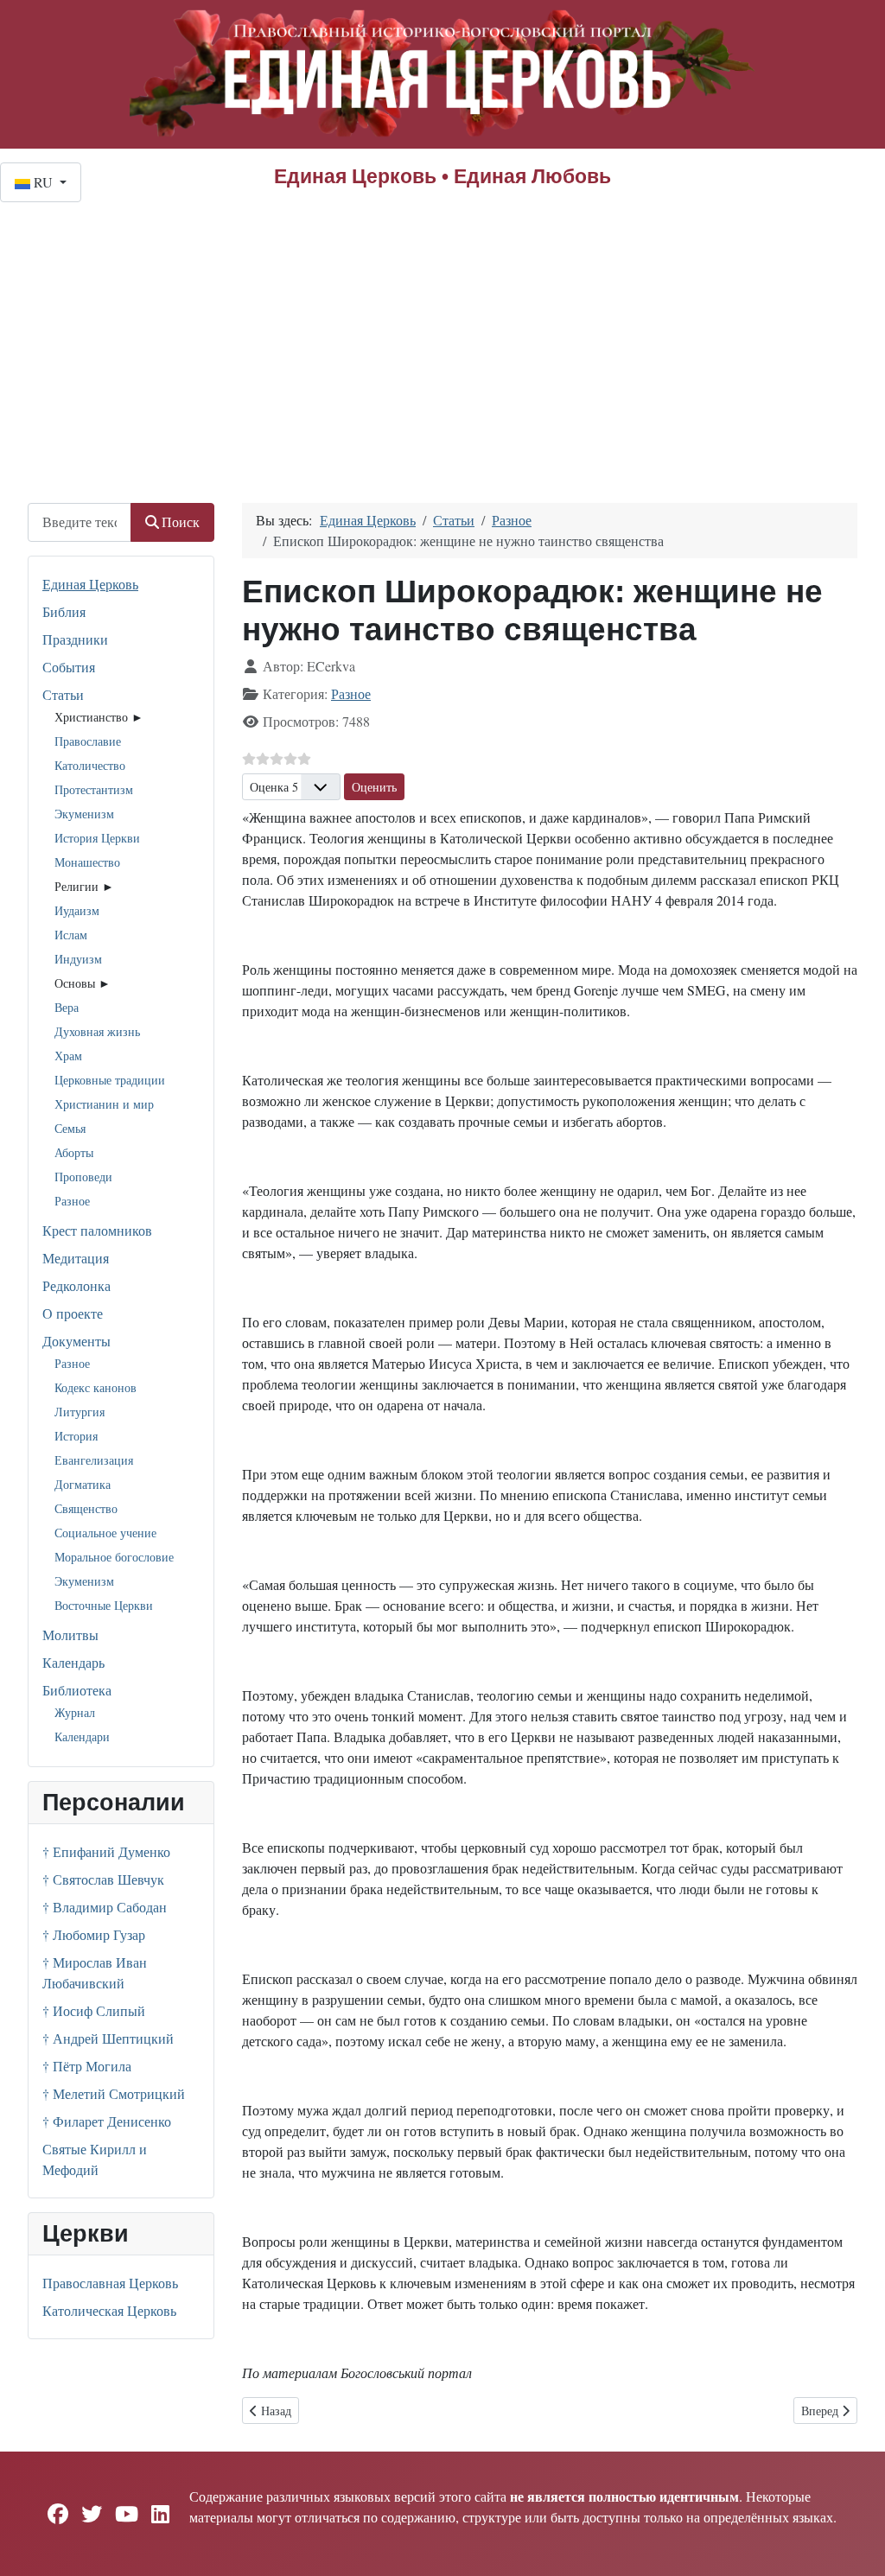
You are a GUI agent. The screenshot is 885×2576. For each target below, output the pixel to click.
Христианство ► (99, 717)
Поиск (181, 522)
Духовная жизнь (97, 1031)
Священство (86, 1508)
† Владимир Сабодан (105, 1907)
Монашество (87, 862)
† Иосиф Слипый (94, 2010)
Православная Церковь (110, 2283)
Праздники (75, 639)
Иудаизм (77, 910)
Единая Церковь (90, 584)
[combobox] (80, 522)
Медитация (76, 1258)
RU (43, 182)
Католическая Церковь (109, 2310)
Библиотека (77, 1690)
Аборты (74, 1152)
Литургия (80, 1412)
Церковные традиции (110, 1080)
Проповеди (83, 1177)
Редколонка (76, 1285)
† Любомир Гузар (94, 1934)
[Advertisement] (442, 332)
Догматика (83, 1484)
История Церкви (97, 838)
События (69, 667)
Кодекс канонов (96, 1387)
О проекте (73, 1313)
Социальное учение (105, 1533)
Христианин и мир (104, 1104)
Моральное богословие (114, 1557)
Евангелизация (94, 1460)
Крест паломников (97, 1230)
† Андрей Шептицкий (108, 2038)
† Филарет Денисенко (107, 2121)
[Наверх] (855, 2544)
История (76, 1436)
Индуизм (78, 959)
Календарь (73, 1662)
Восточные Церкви (104, 1605)
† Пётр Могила (87, 2066)
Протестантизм (94, 789)
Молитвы (70, 1635)
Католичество (90, 765)
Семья (70, 1128)
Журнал (75, 1712)
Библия (64, 611)
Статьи (63, 694)
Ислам (71, 935)
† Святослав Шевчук (103, 1879)
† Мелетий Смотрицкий (114, 2093)
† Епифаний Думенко (106, 1851)
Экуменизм (84, 814)
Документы (76, 1341)
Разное (72, 1201)
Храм (68, 1056)
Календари (82, 1736)
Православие (88, 741)
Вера (67, 1007)
